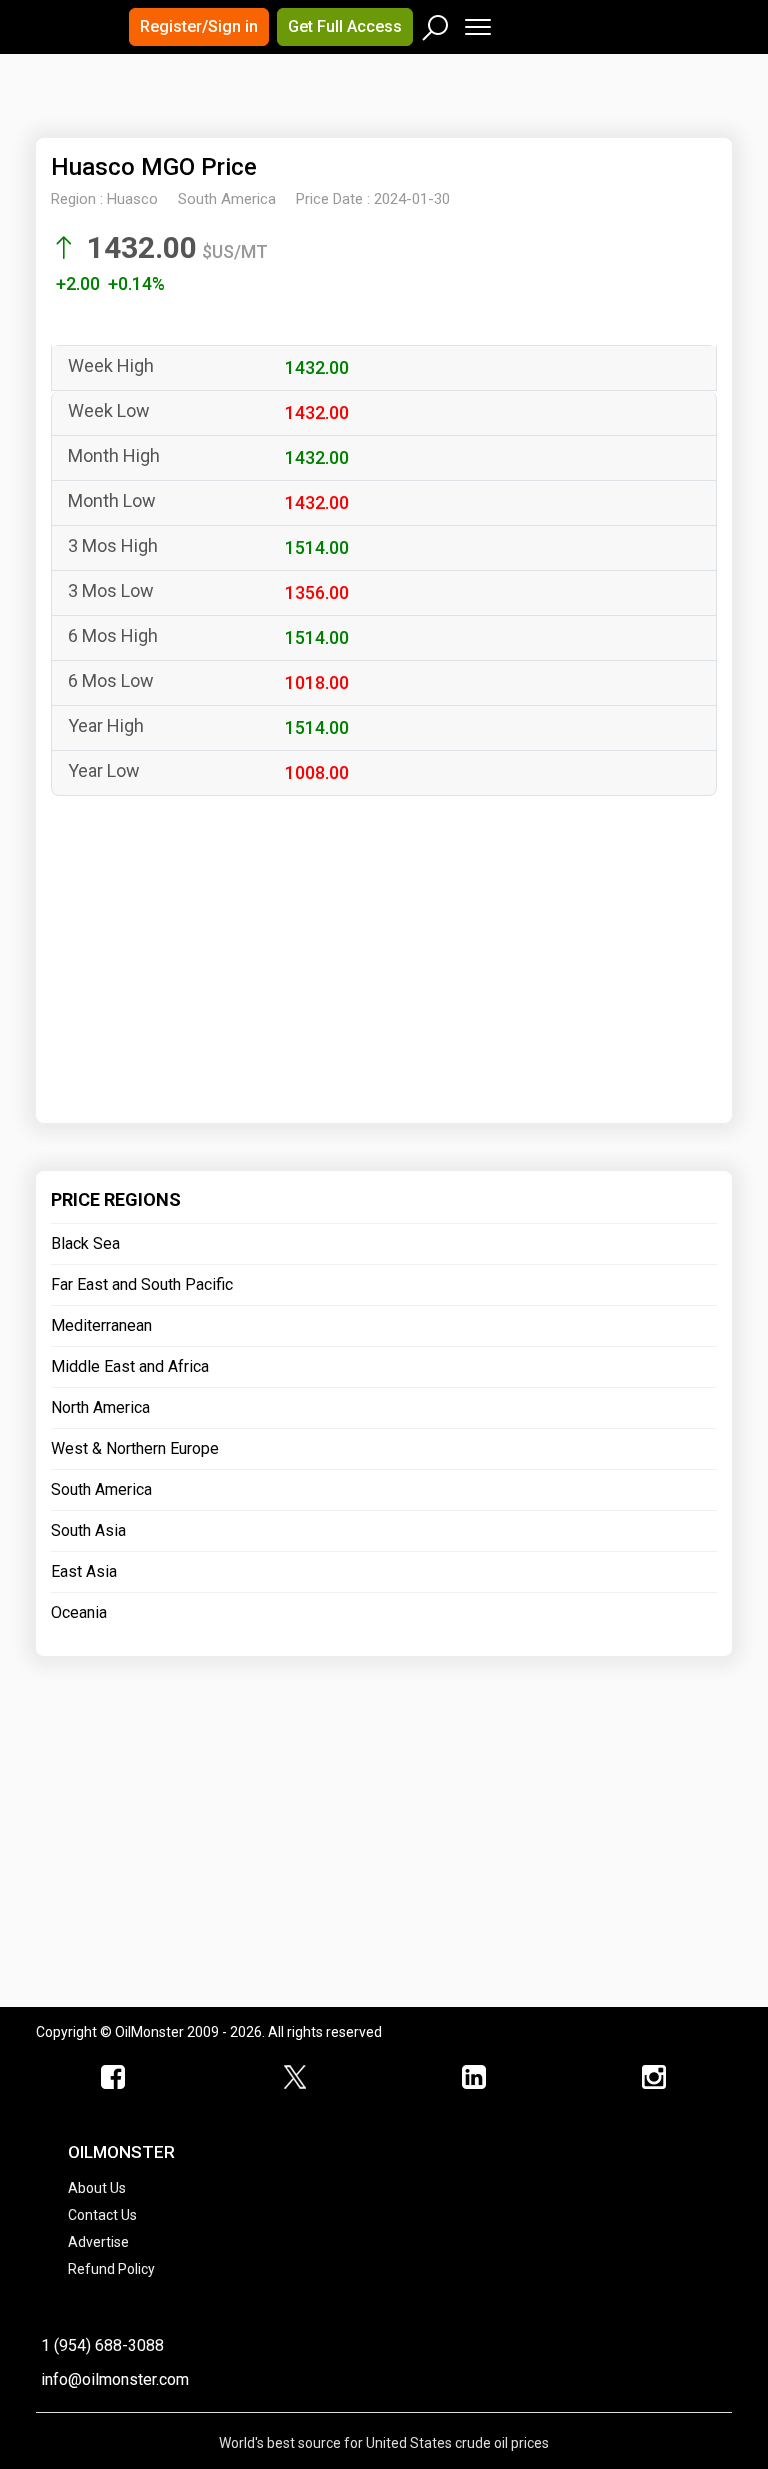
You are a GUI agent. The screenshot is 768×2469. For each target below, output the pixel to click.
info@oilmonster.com (115, 2379)
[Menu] (476, 22)
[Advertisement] (285, 114)
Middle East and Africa (130, 1366)
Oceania (79, 1612)
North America (100, 1407)
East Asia (84, 1571)
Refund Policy (111, 2269)
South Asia (88, 1530)
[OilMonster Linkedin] (474, 2078)
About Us (97, 2188)
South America (101, 1489)
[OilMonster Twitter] (294, 2078)
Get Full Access (345, 26)
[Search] (436, 23)
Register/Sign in (199, 26)
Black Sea (85, 1243)
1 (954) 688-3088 (102, 2345)
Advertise (98, 2242)
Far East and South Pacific (142, 1284)
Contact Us (102, 2215)
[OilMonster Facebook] (114, 2078)
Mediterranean (101, 1325)
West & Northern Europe (135, 1448)
